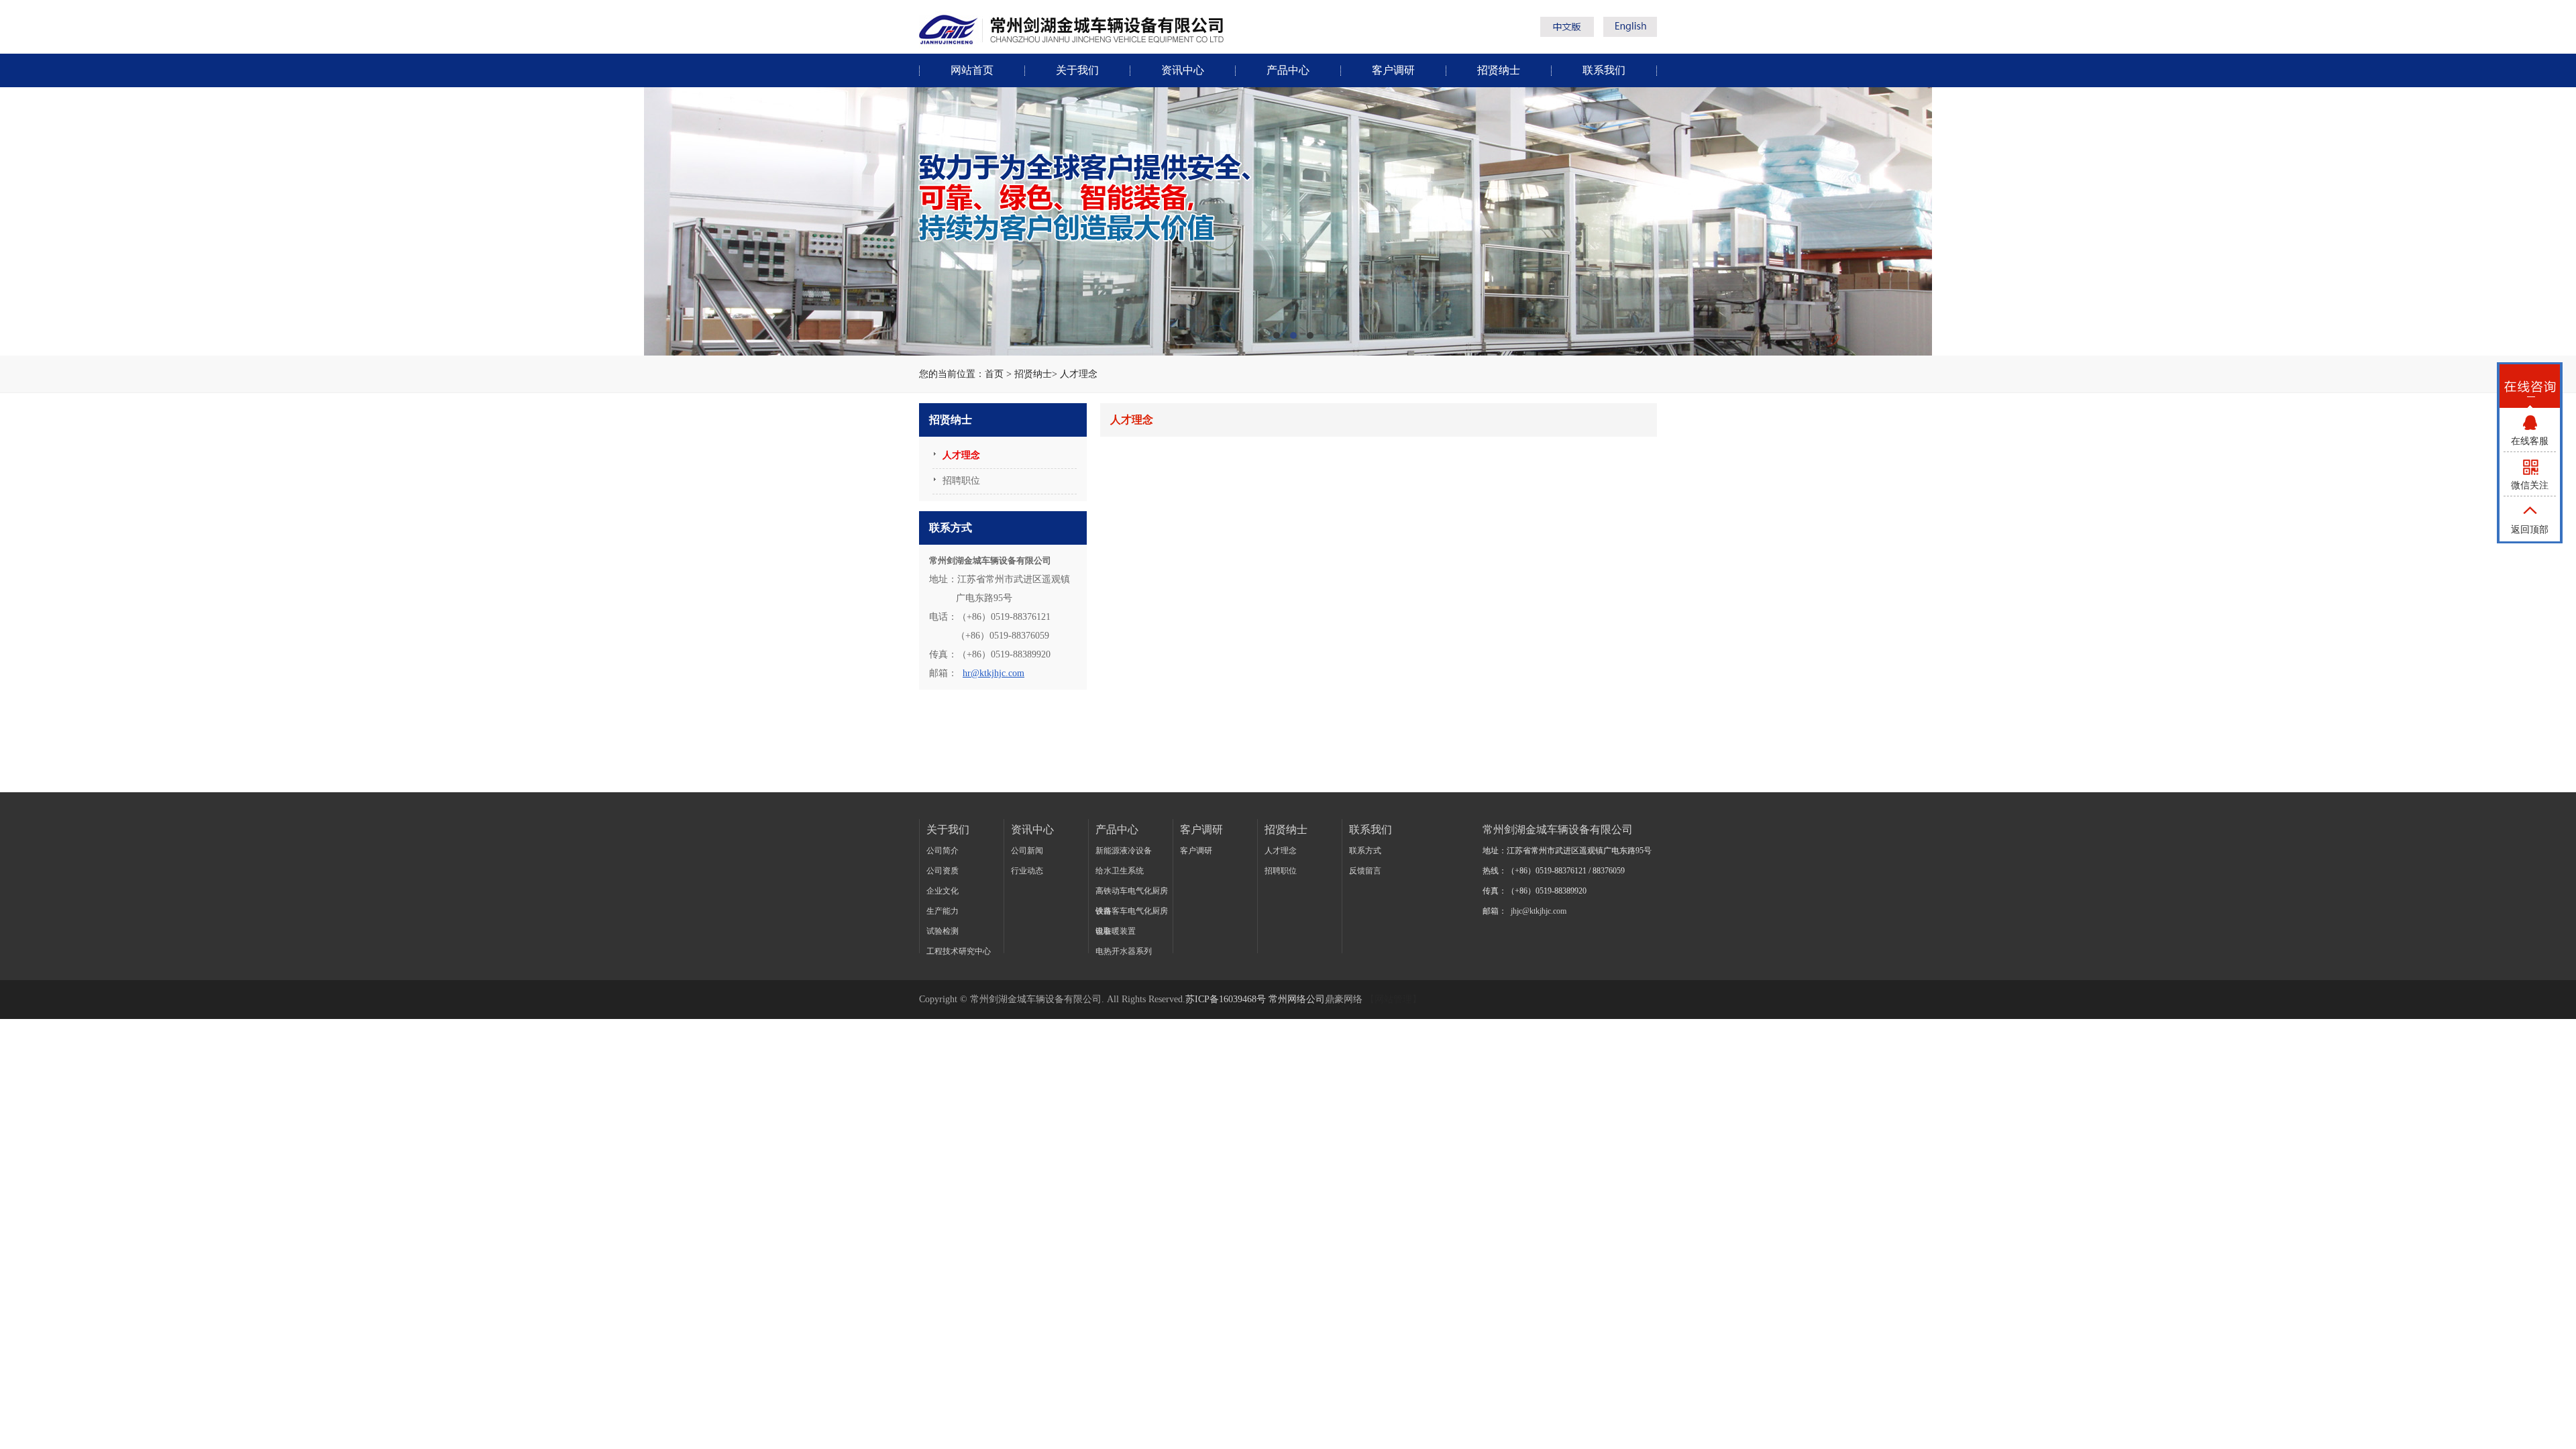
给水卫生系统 (1120, 871)
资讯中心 (1183, 70)
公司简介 (943, 851)
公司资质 (943, 871)
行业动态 (1027, 871)
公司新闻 (1027, 851)
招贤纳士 (1499, 70)
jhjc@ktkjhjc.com (1539, 911)
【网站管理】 (1393, 999)
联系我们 (1604, 70)
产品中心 (1288, 70)
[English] (1630, 33)
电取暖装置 (1116, 931)
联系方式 (1365, 851)
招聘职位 (1281, 871)
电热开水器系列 (1124, 951)
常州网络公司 (1297, 999)
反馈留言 (1365, 871)
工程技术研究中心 (959, 951)
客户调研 (1393, 70)
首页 (994, 374)
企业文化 (943, 891)
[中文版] (1570, 33)
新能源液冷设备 (1124, 851)
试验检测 (943, 931)
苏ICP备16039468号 (1226, 999)
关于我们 (1077, 70)
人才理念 (1079, 374)
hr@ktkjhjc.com (994, 673)
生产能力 (943, 911)
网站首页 (972, 70)
